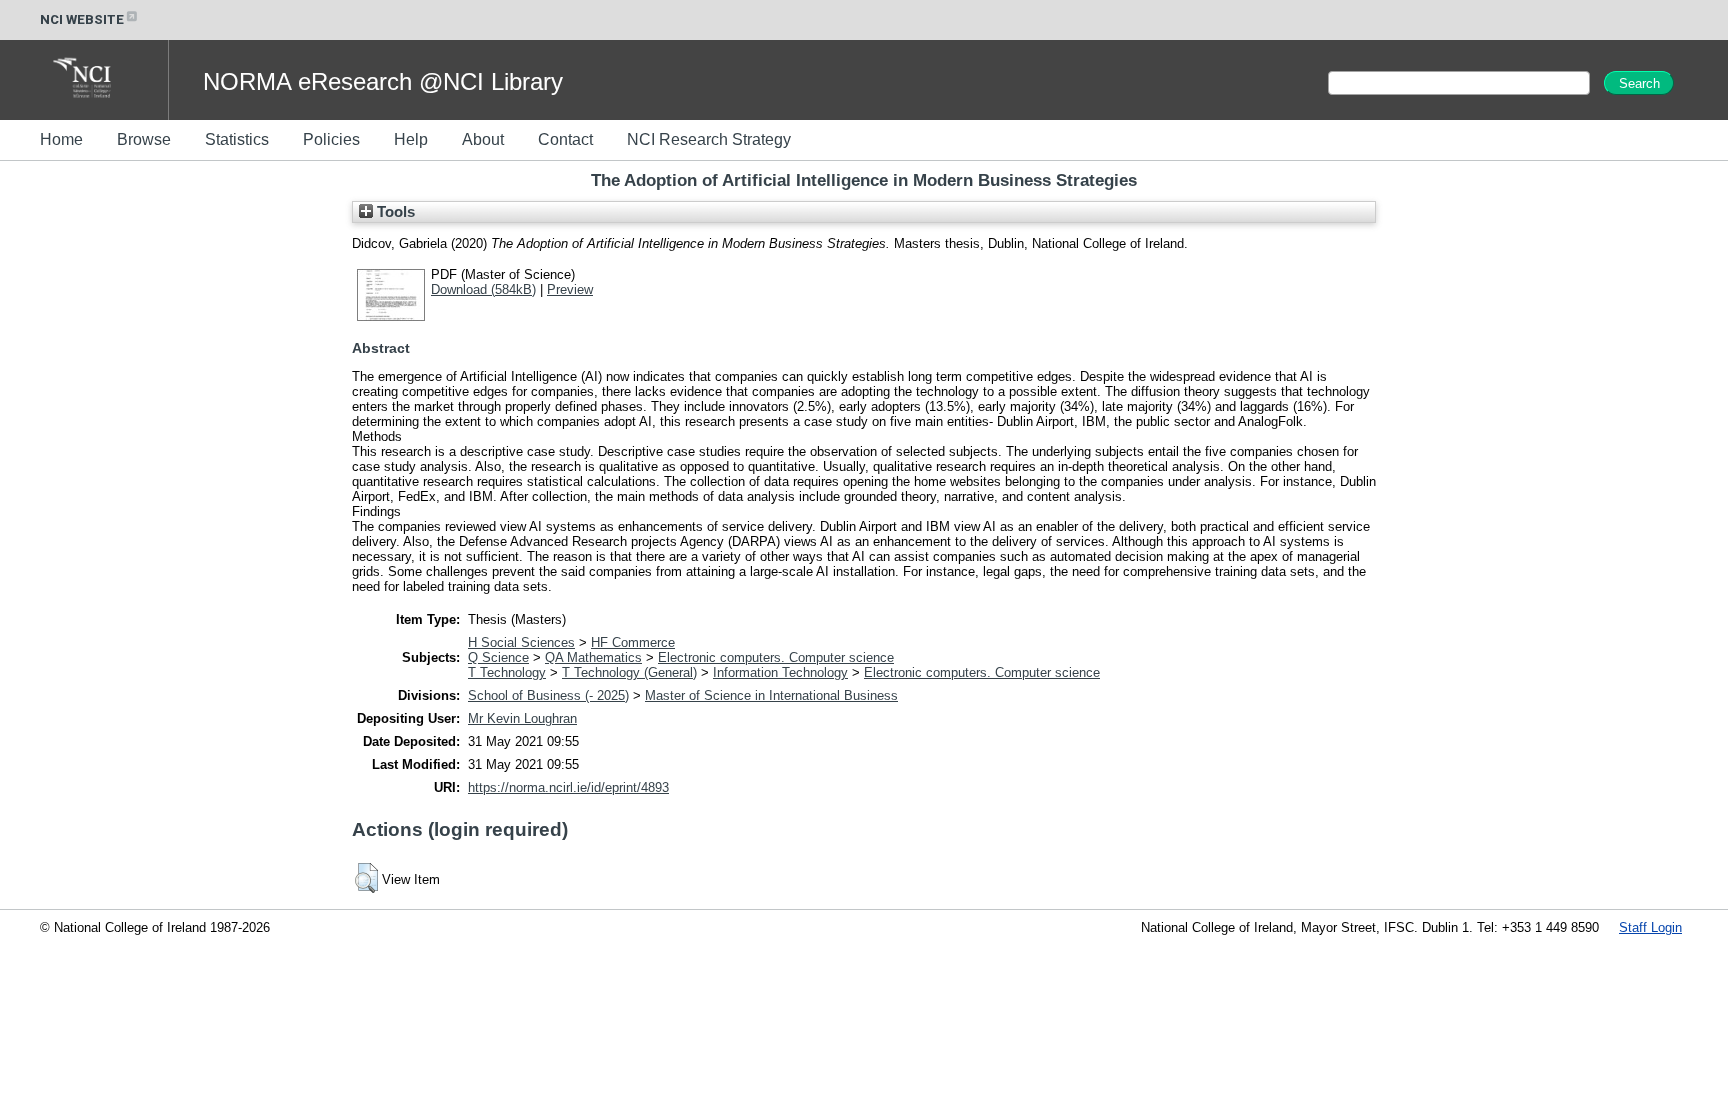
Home (61, 139)
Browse (144, 139)
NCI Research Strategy (709, 139)
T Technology (507, 672)
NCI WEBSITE (82, 19)
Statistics (237, 139)
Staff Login (1650, 927)
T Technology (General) (629, 672)
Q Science (498, 657)
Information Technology (780, 672)
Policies (331, 139)
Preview (570, 289)
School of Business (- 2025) (548, 695)
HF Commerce (633, 642)
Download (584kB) (483, 289)
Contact (565, 139)
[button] (366, 878)
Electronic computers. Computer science (776, 657)
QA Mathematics (593, 657)
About (483, 139)
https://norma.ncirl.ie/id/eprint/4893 (568, 787)
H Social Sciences (521, 642)
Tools (394, 212)
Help (411, 139)
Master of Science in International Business (771, 695)
